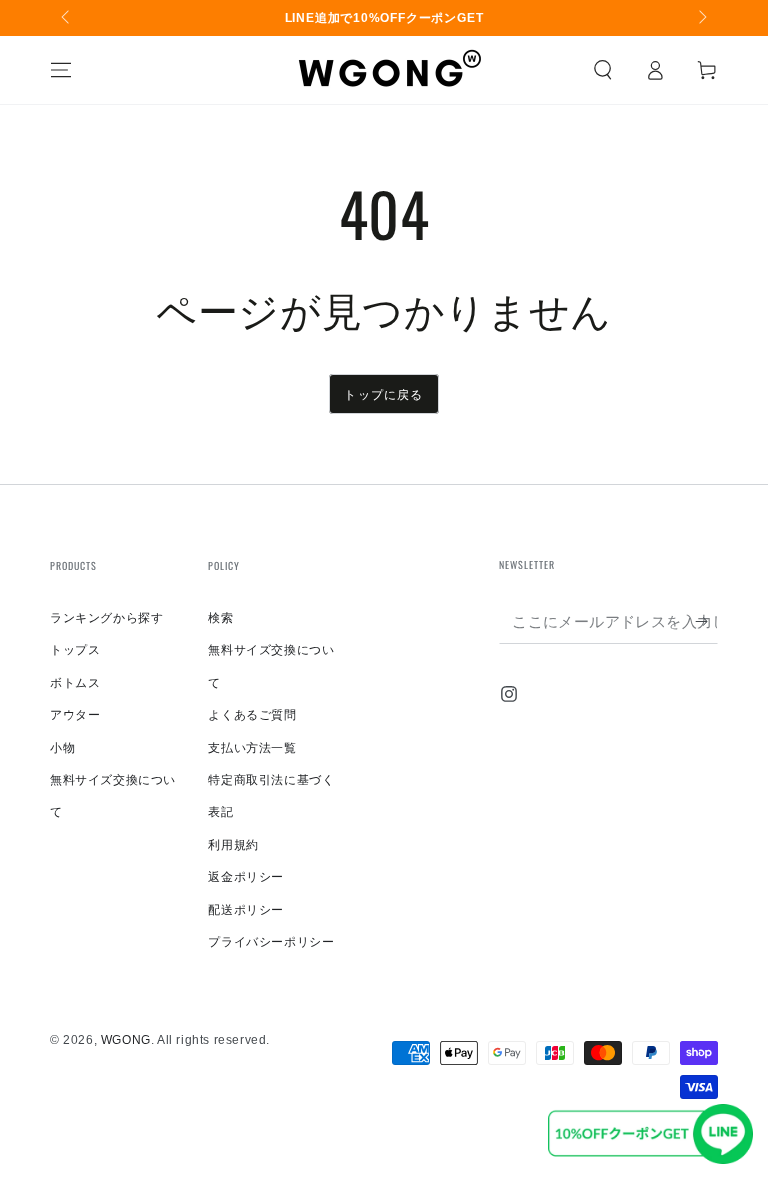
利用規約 (233, 845)
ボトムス (75, 683)
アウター (75, 715)
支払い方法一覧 (252, 748)
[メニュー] (61, 70)
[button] (603, 70)
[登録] (706, 621)
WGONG (126, 1040)
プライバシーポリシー (271, 942)
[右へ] (701, 18)
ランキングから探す (106, 618)
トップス (75, 650)
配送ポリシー (246, 910)
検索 (220, 618)
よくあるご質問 (252, 715)
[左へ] (67, 18)
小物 (62, 748)
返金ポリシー (246, 877)
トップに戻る (383, 393)
